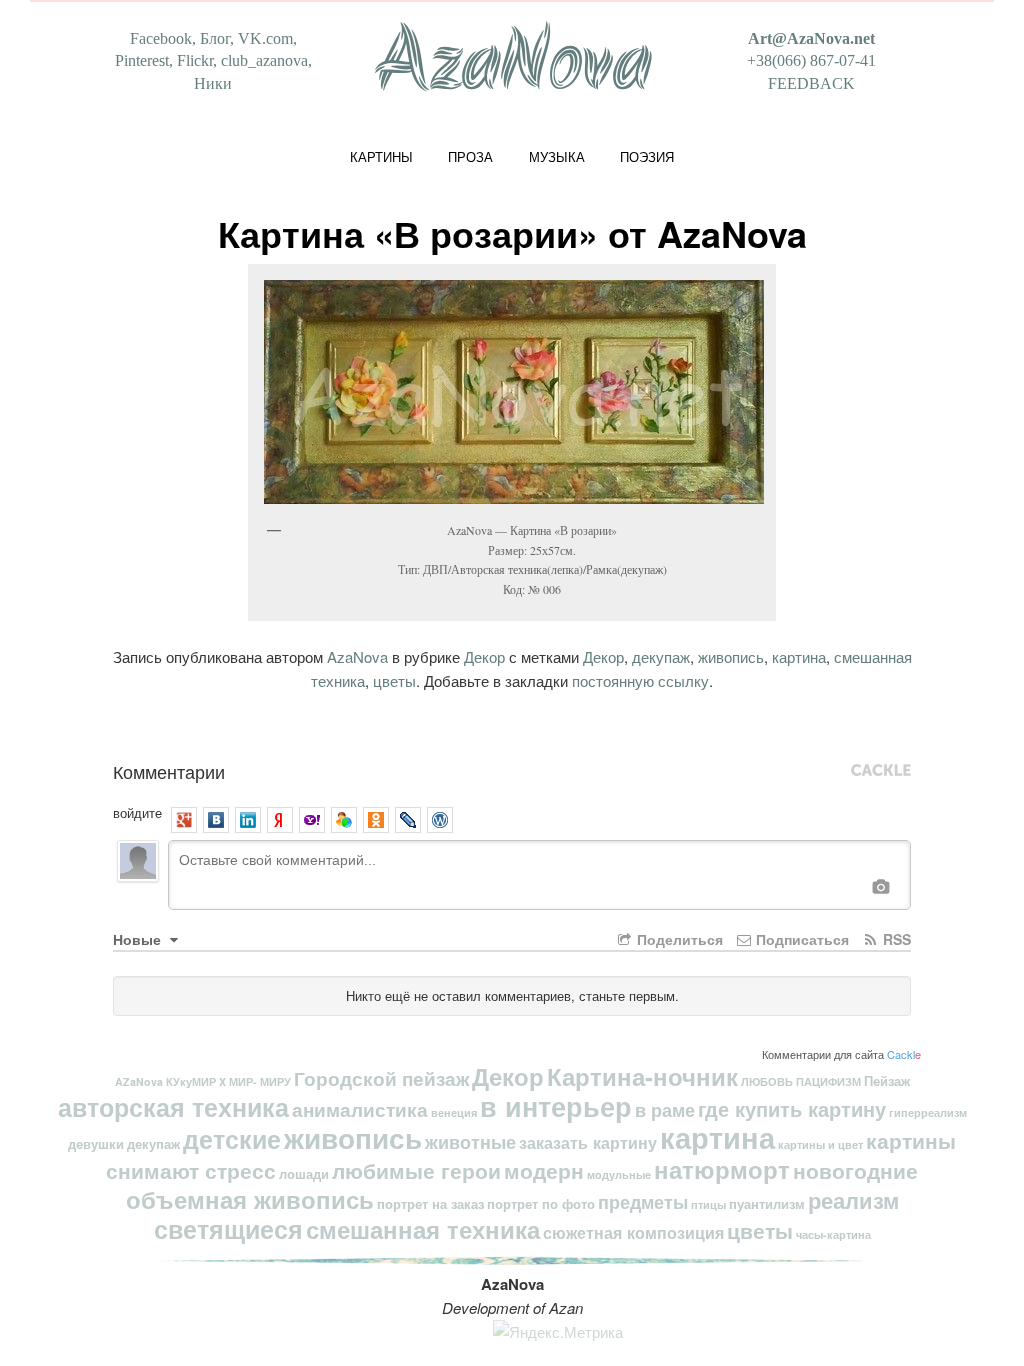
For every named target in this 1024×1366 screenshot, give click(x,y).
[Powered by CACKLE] (881, 771)
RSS (895, 939)
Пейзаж (887, 1080)
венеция (454, 1112)
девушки (96, 1143)
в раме (665, 1109)
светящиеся (228, 1229)
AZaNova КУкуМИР (165, 1081)
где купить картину (792, 1108)
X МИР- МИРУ (255, 1081)
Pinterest (142, 60)
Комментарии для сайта (841, 1054)
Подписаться (800, 939)
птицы (708, 1204)
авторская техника (173, 1107)
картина (799, 656)
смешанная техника (423, 1229)
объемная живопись (250, 1199)
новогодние (855, 1170)
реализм (853, 1200)
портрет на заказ (430, 1203)
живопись (731, 656)
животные (470, 1141)
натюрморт (722, 1169)
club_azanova (264, 60)
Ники (213, 83)
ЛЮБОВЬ (767, 1081)
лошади (304, 1173)
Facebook (161, 38)
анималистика (360, 1109)
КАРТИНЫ (381, 156)
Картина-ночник (642, 1076)
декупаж (661, 656)
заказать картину (588, 1142)
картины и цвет (820, 1144)
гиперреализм (928, 1112)
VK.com (265, 38)
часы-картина (833, 1234)
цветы (394, 680)
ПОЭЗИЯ (647, 156)
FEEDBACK (811, 83)
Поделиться (678, 939)
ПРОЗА (470, 156)
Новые (139, 939)
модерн (544, 1170)
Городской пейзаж (381, 1078)
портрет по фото (541, 1203)
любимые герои (416, 1170)
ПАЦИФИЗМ (828, 1081)
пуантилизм (767, 1203)
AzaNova (357, 656)
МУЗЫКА (557, 156)
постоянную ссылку (640, 680)
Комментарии (169, 771)
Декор (484, 656)
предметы (643, 1201)
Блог (215, 38)
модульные (619, 1174)
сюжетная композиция (633, 1232)
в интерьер (556, 1105)
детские (232, 1139)
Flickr (195, 60)
